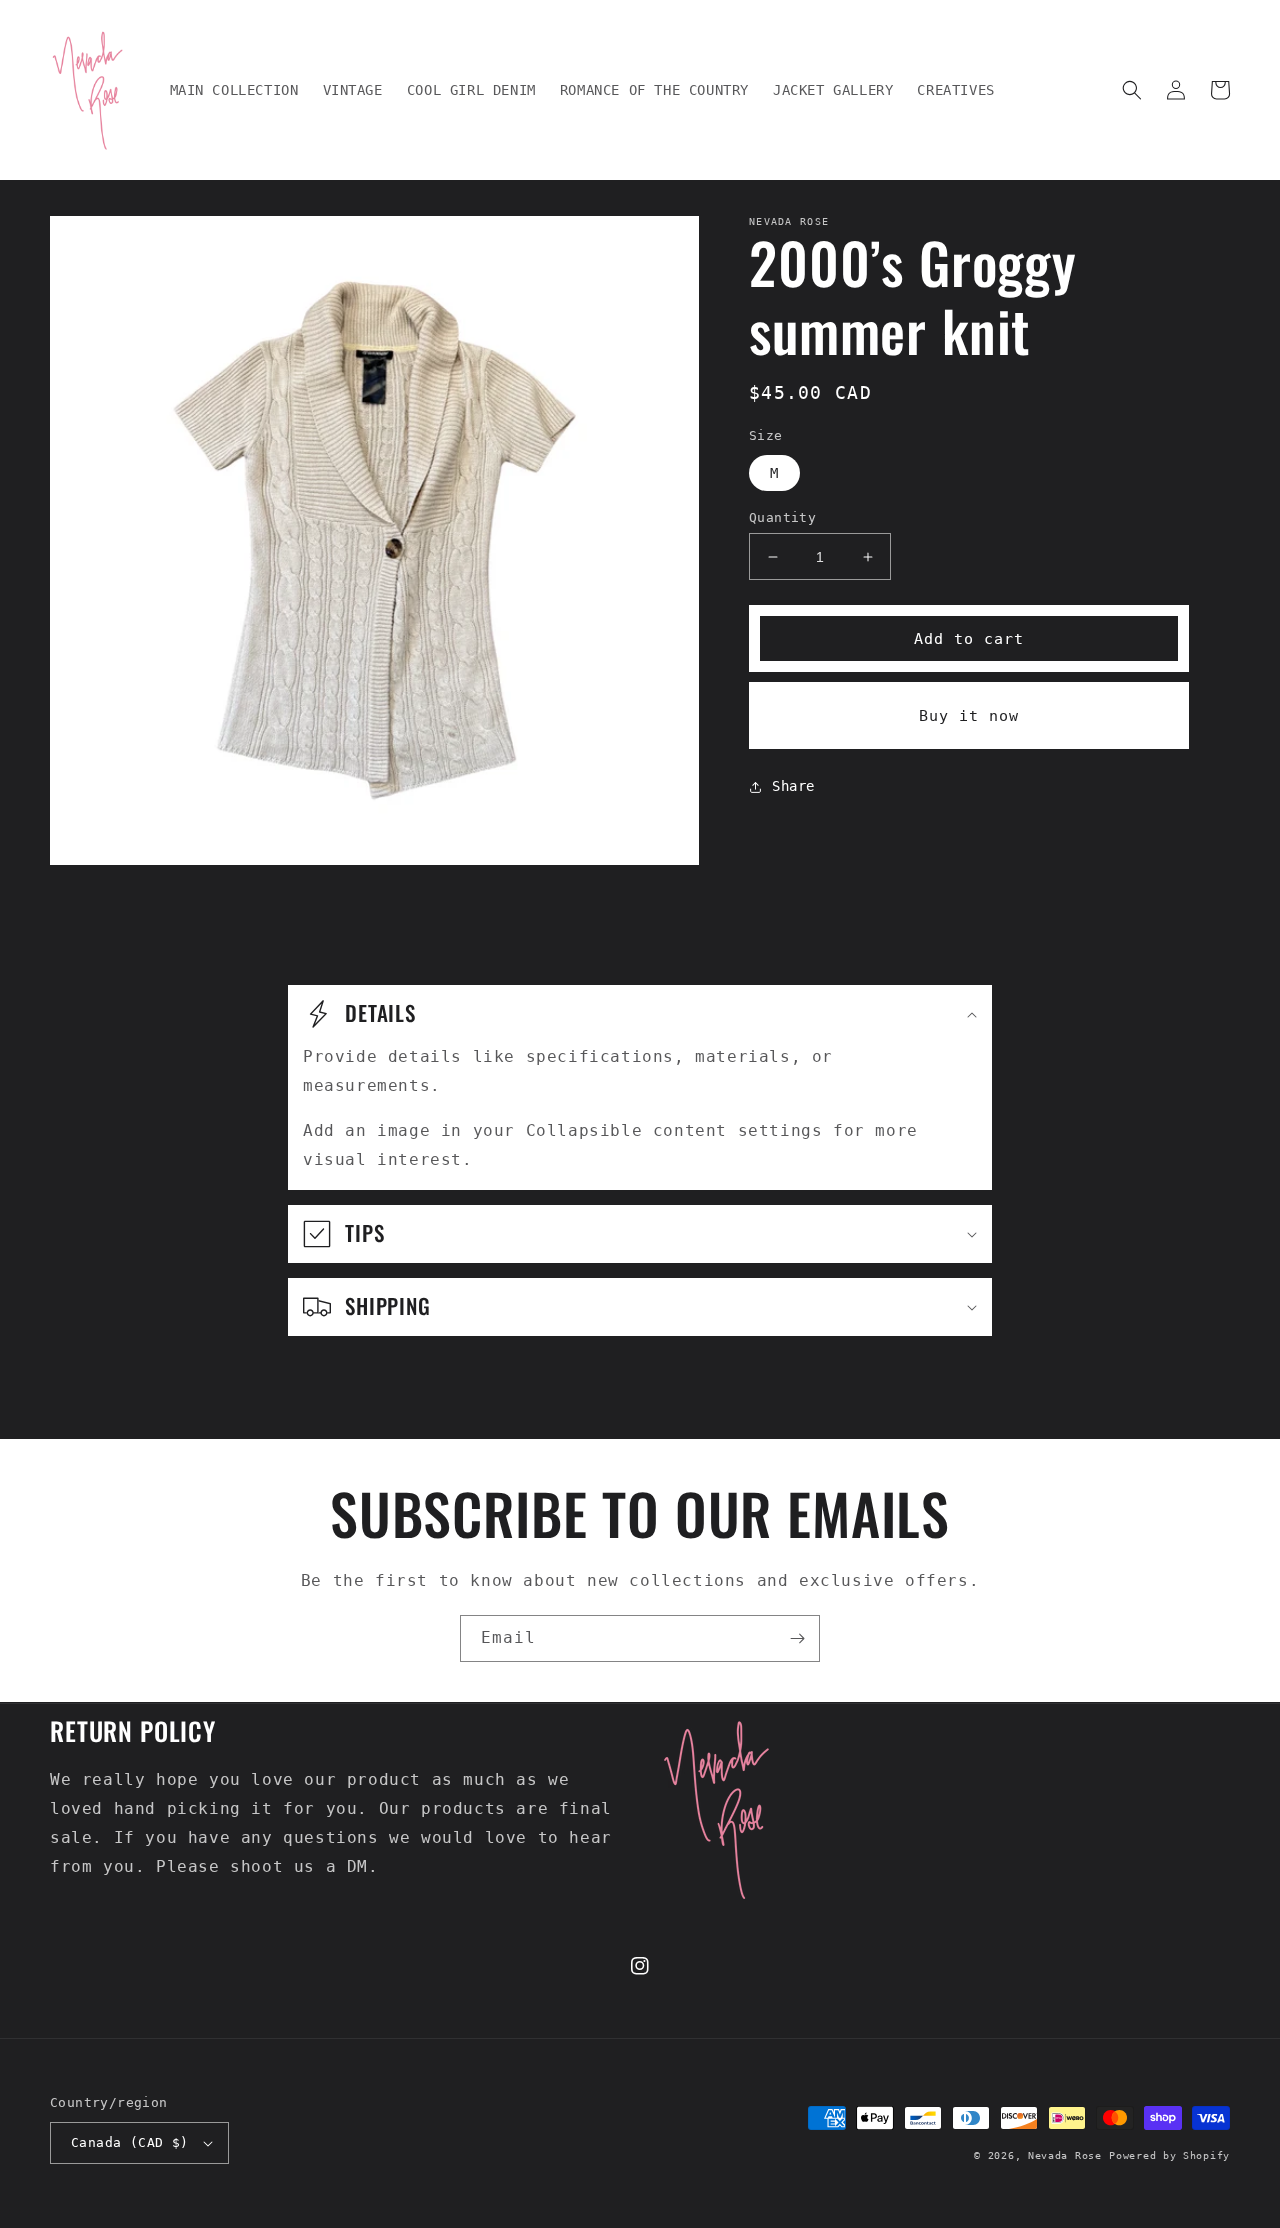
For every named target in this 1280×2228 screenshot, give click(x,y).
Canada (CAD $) (130, 2142)
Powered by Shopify (1169, 2155)
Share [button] (793, 786)
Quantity (782, 517)
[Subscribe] (797, 1638)
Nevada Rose (1065, 2155)
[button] (1132, 90)
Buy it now (969, 716)
